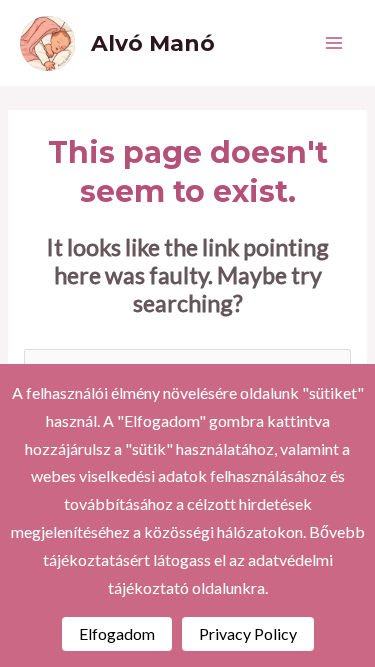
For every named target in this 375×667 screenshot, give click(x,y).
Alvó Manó (153, 43)
